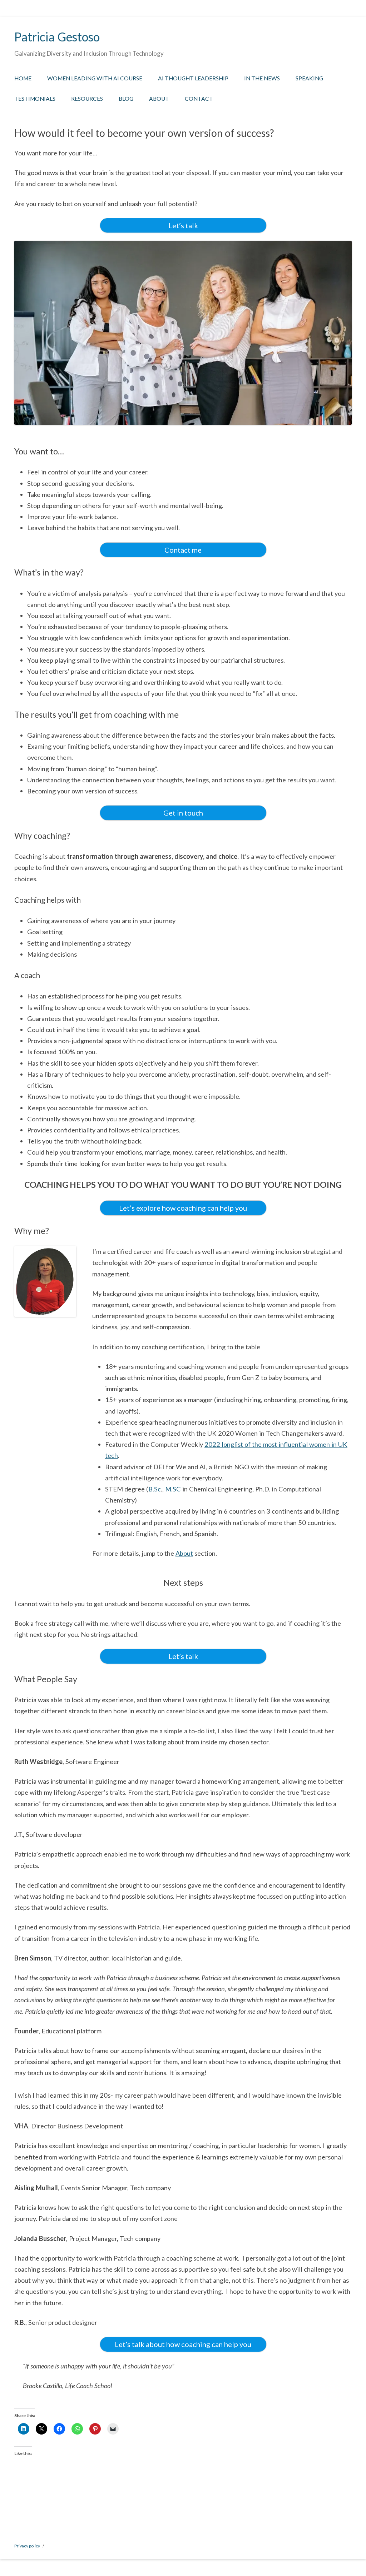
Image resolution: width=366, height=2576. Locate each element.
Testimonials (35, 99)
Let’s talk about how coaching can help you (183, 2344)
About (159, 99)
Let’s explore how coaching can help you (183, 1208)
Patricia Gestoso (57, 37)
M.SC (173, 1489)
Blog (126, 99)
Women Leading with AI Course (95, 78)
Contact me (183, 550)
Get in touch (183, 813)
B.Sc (155, 1489)
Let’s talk (183, 225)
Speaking (309, 78)
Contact (199, 99)
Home (23, 78)
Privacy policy (27, 2546)
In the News (262, 78)
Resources (87, 99)
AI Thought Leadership (193, 78)
